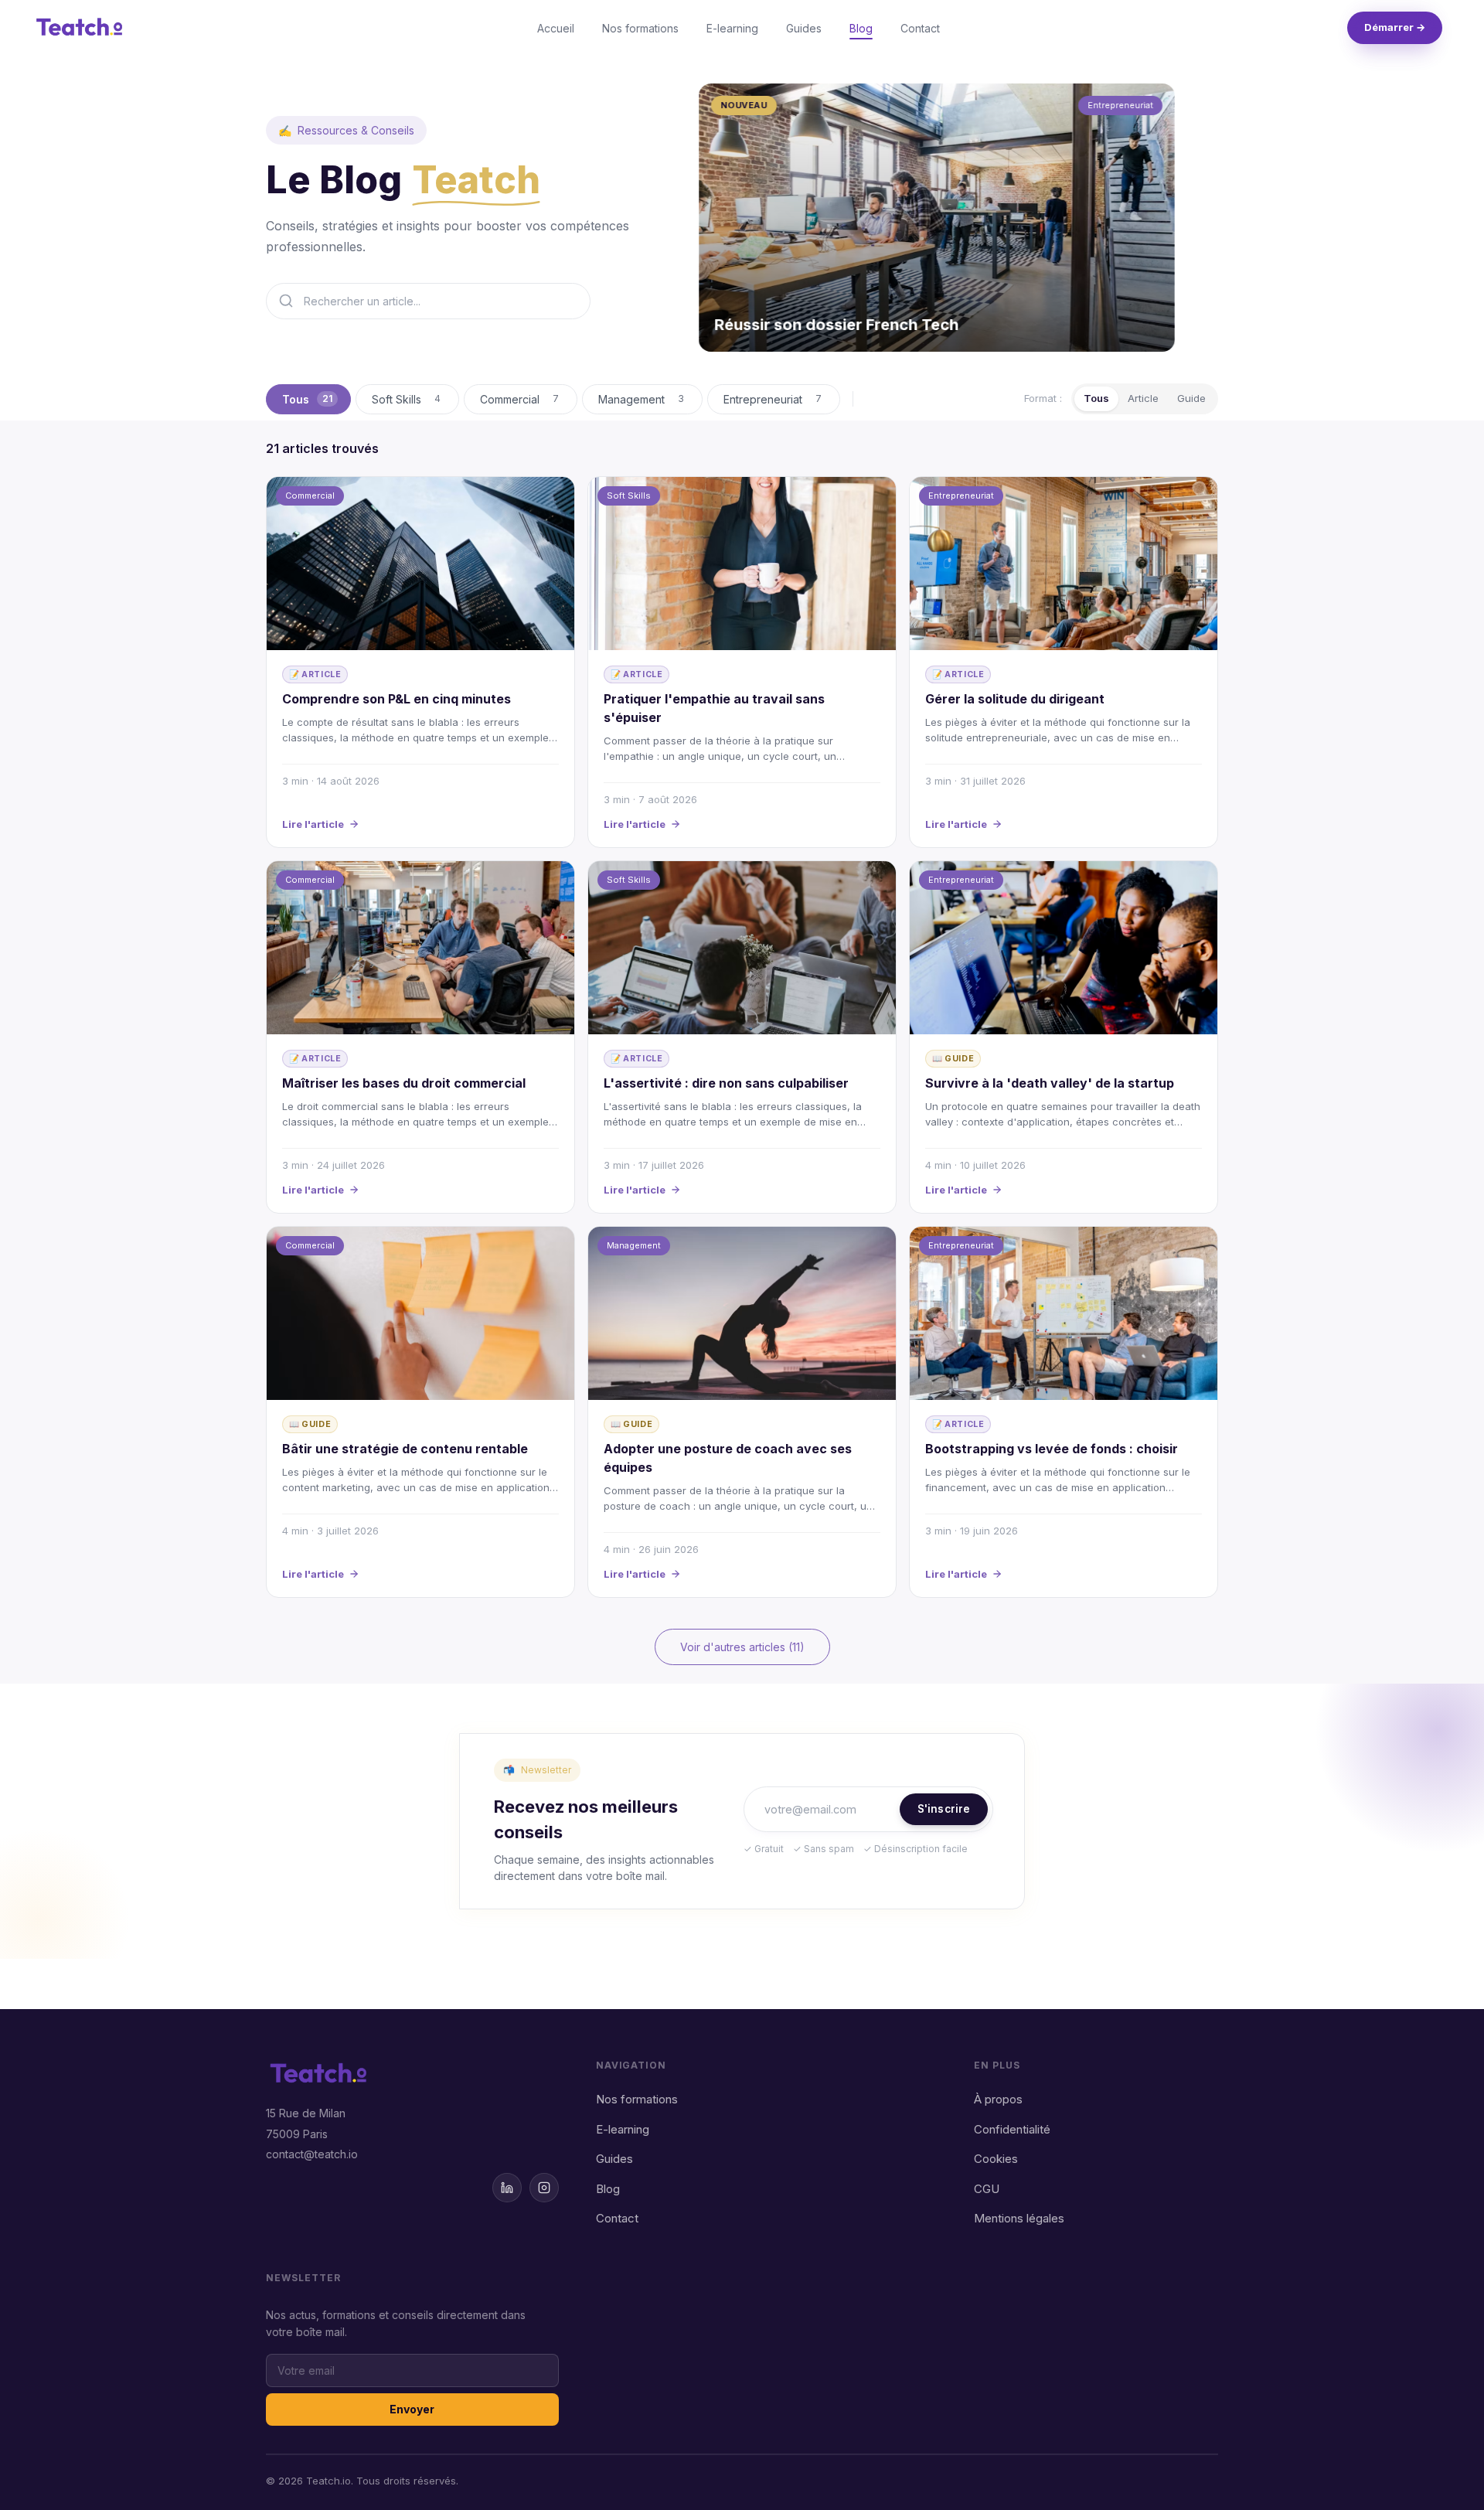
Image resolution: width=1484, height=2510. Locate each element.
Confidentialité (1012, 2129)
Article (1143, 398)
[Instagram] (544, 2188)
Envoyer (412, 2409)
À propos (998, 2099)
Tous (1096, 398)
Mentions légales (1019, 2218)
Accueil (556, 28)
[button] (937, 218)
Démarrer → (1395, 27)
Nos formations (640, 28)
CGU (987, 2189)
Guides (804, 28)
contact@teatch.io (312, 2154)
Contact (920, 28)
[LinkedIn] (507, 2188)
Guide (1191, 398)
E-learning (732, 28)
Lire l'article (313, 823)
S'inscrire (944, 1809)
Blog (861, 28)
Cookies (996, 2159)
